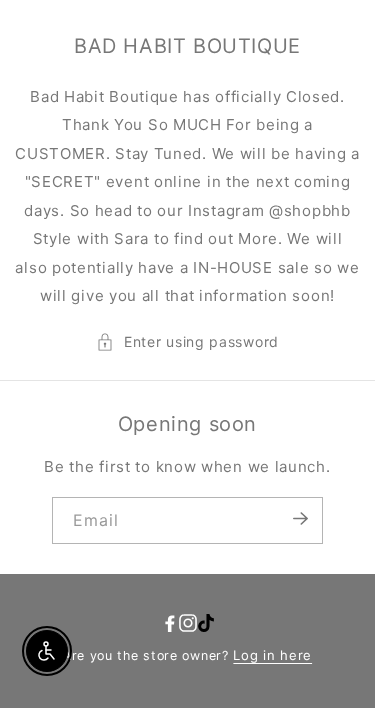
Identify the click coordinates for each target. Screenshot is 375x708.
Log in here (272, 655)
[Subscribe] (301, 519)
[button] (187, 342)
